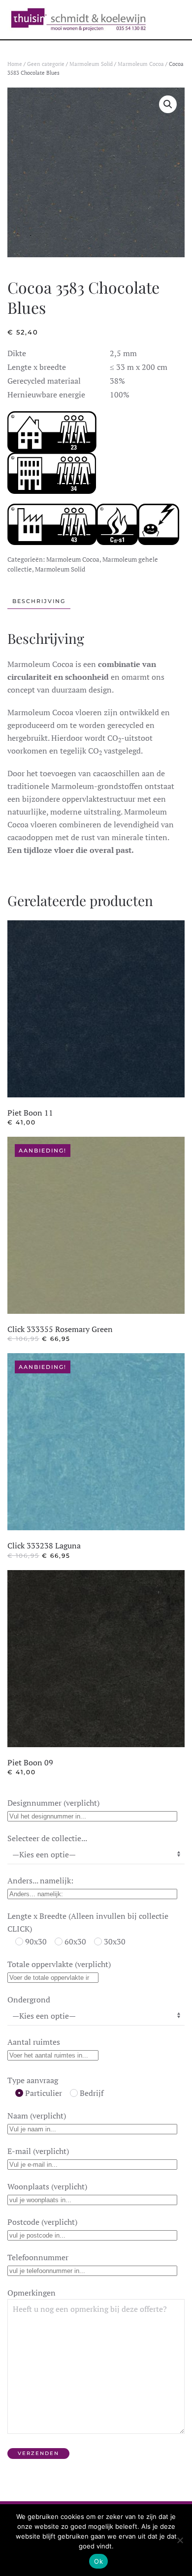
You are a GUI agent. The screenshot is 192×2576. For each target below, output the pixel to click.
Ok (98, 2561)
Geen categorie (46, 64)
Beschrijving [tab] (39, 601)
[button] (168, 104)
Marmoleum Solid (91, 64)
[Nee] (180, 2540)
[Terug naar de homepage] (78, 20)
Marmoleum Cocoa (141, 64)
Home (15, 64)
